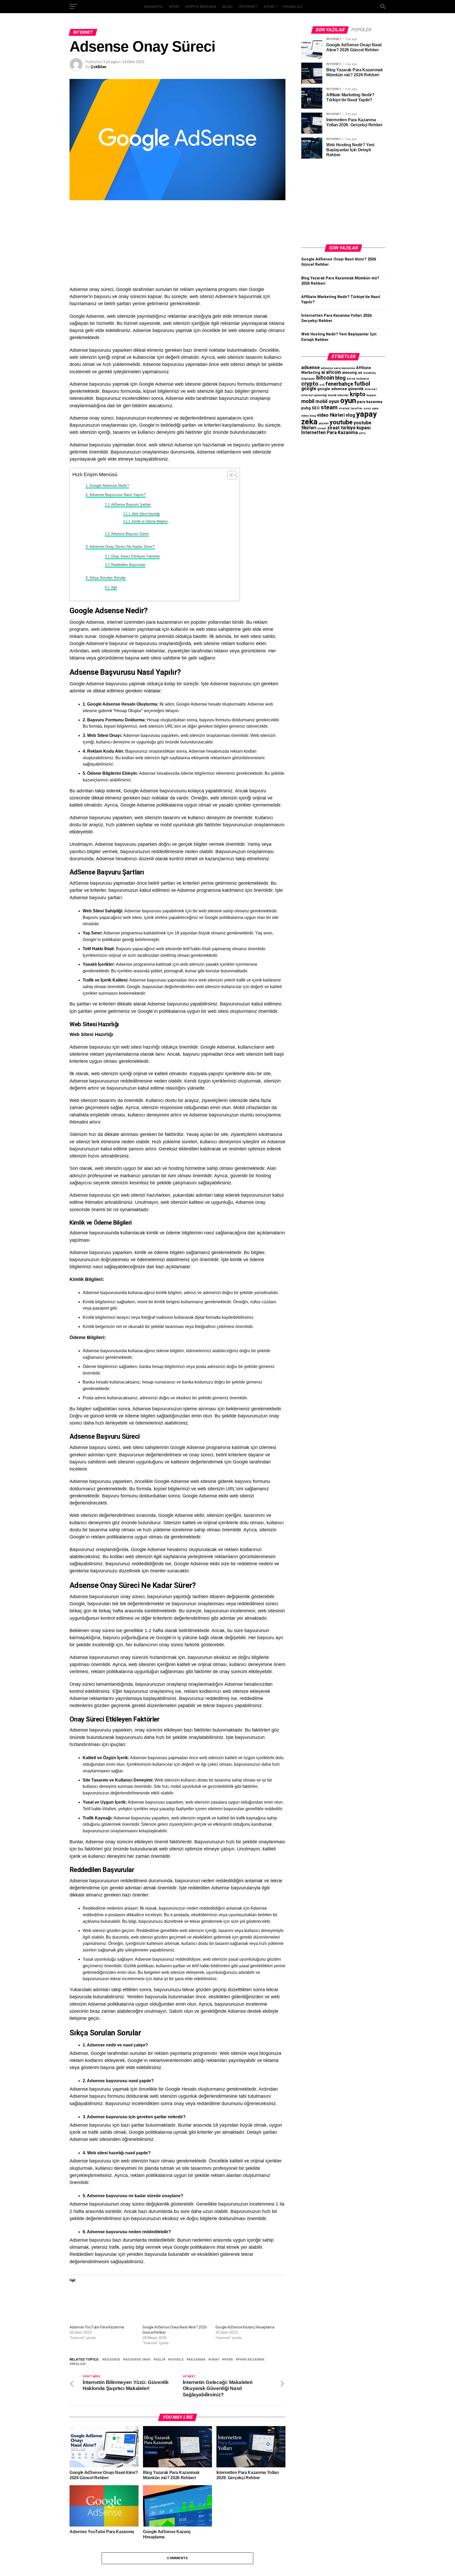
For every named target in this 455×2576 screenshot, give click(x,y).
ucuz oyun (371, 408)
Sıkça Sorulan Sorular (108, 577)
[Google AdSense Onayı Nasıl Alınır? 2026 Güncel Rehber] (176, 2305)
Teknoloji (292, 7)
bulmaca (363, 379)
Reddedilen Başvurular (128, 565)
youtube (341, 422)
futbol (362, 384)
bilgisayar (308, 379)
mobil (308, 401)
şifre (362, 433)
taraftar (357, 408)
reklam (79, 2364)
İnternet (248, 7)
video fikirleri (331, 415)
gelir (160, 2360)
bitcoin (325, 378)
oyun (348, 401)
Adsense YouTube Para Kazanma (97, 2327)
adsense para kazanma (338, 368)
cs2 (322, 385)
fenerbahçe (339, 384)
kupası (371, 395)
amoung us (352, 373)
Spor (174, 7)
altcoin (333, 372)
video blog (309, 416)
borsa (351, 379)
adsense (112, 2360)
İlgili (114, 587)
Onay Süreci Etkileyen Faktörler (135, 556)
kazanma (197, 2360)
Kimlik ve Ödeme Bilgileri (150, 521)
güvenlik (356, 389)
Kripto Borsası (201, 7)
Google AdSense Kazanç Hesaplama (245, 2327)
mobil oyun (327, 401)
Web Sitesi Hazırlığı (146, 514)
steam (329, 407)
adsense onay (138, 2360)
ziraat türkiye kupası (349, 428)
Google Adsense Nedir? (109, 485)
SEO (316, 408)
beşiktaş (370, 373)
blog (340, 378)
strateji (344, 408)
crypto (310, 384)
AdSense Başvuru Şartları (131, 504)
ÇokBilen (98, 67)
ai (323, 372)
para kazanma (251, 2360)
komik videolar (338, 395)
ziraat (322, 428)
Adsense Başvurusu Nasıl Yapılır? (118, 495)
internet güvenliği (314, 395)
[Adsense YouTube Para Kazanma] (103, 2305)
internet (371, 389)
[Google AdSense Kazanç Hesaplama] (249, 2305)
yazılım (324, 423)
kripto (358, 394)
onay (215, 2360)
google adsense (332, 389)
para (229, 2360)
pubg (306, 408)
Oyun (269, 7)
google (177, 2360)
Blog (228, 7)
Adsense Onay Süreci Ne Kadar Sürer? (122, 546)
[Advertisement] (177, 247)
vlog (350, 415)
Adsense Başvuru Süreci (130, 534)
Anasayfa (153, 7)
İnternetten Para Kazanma (330, 432)
